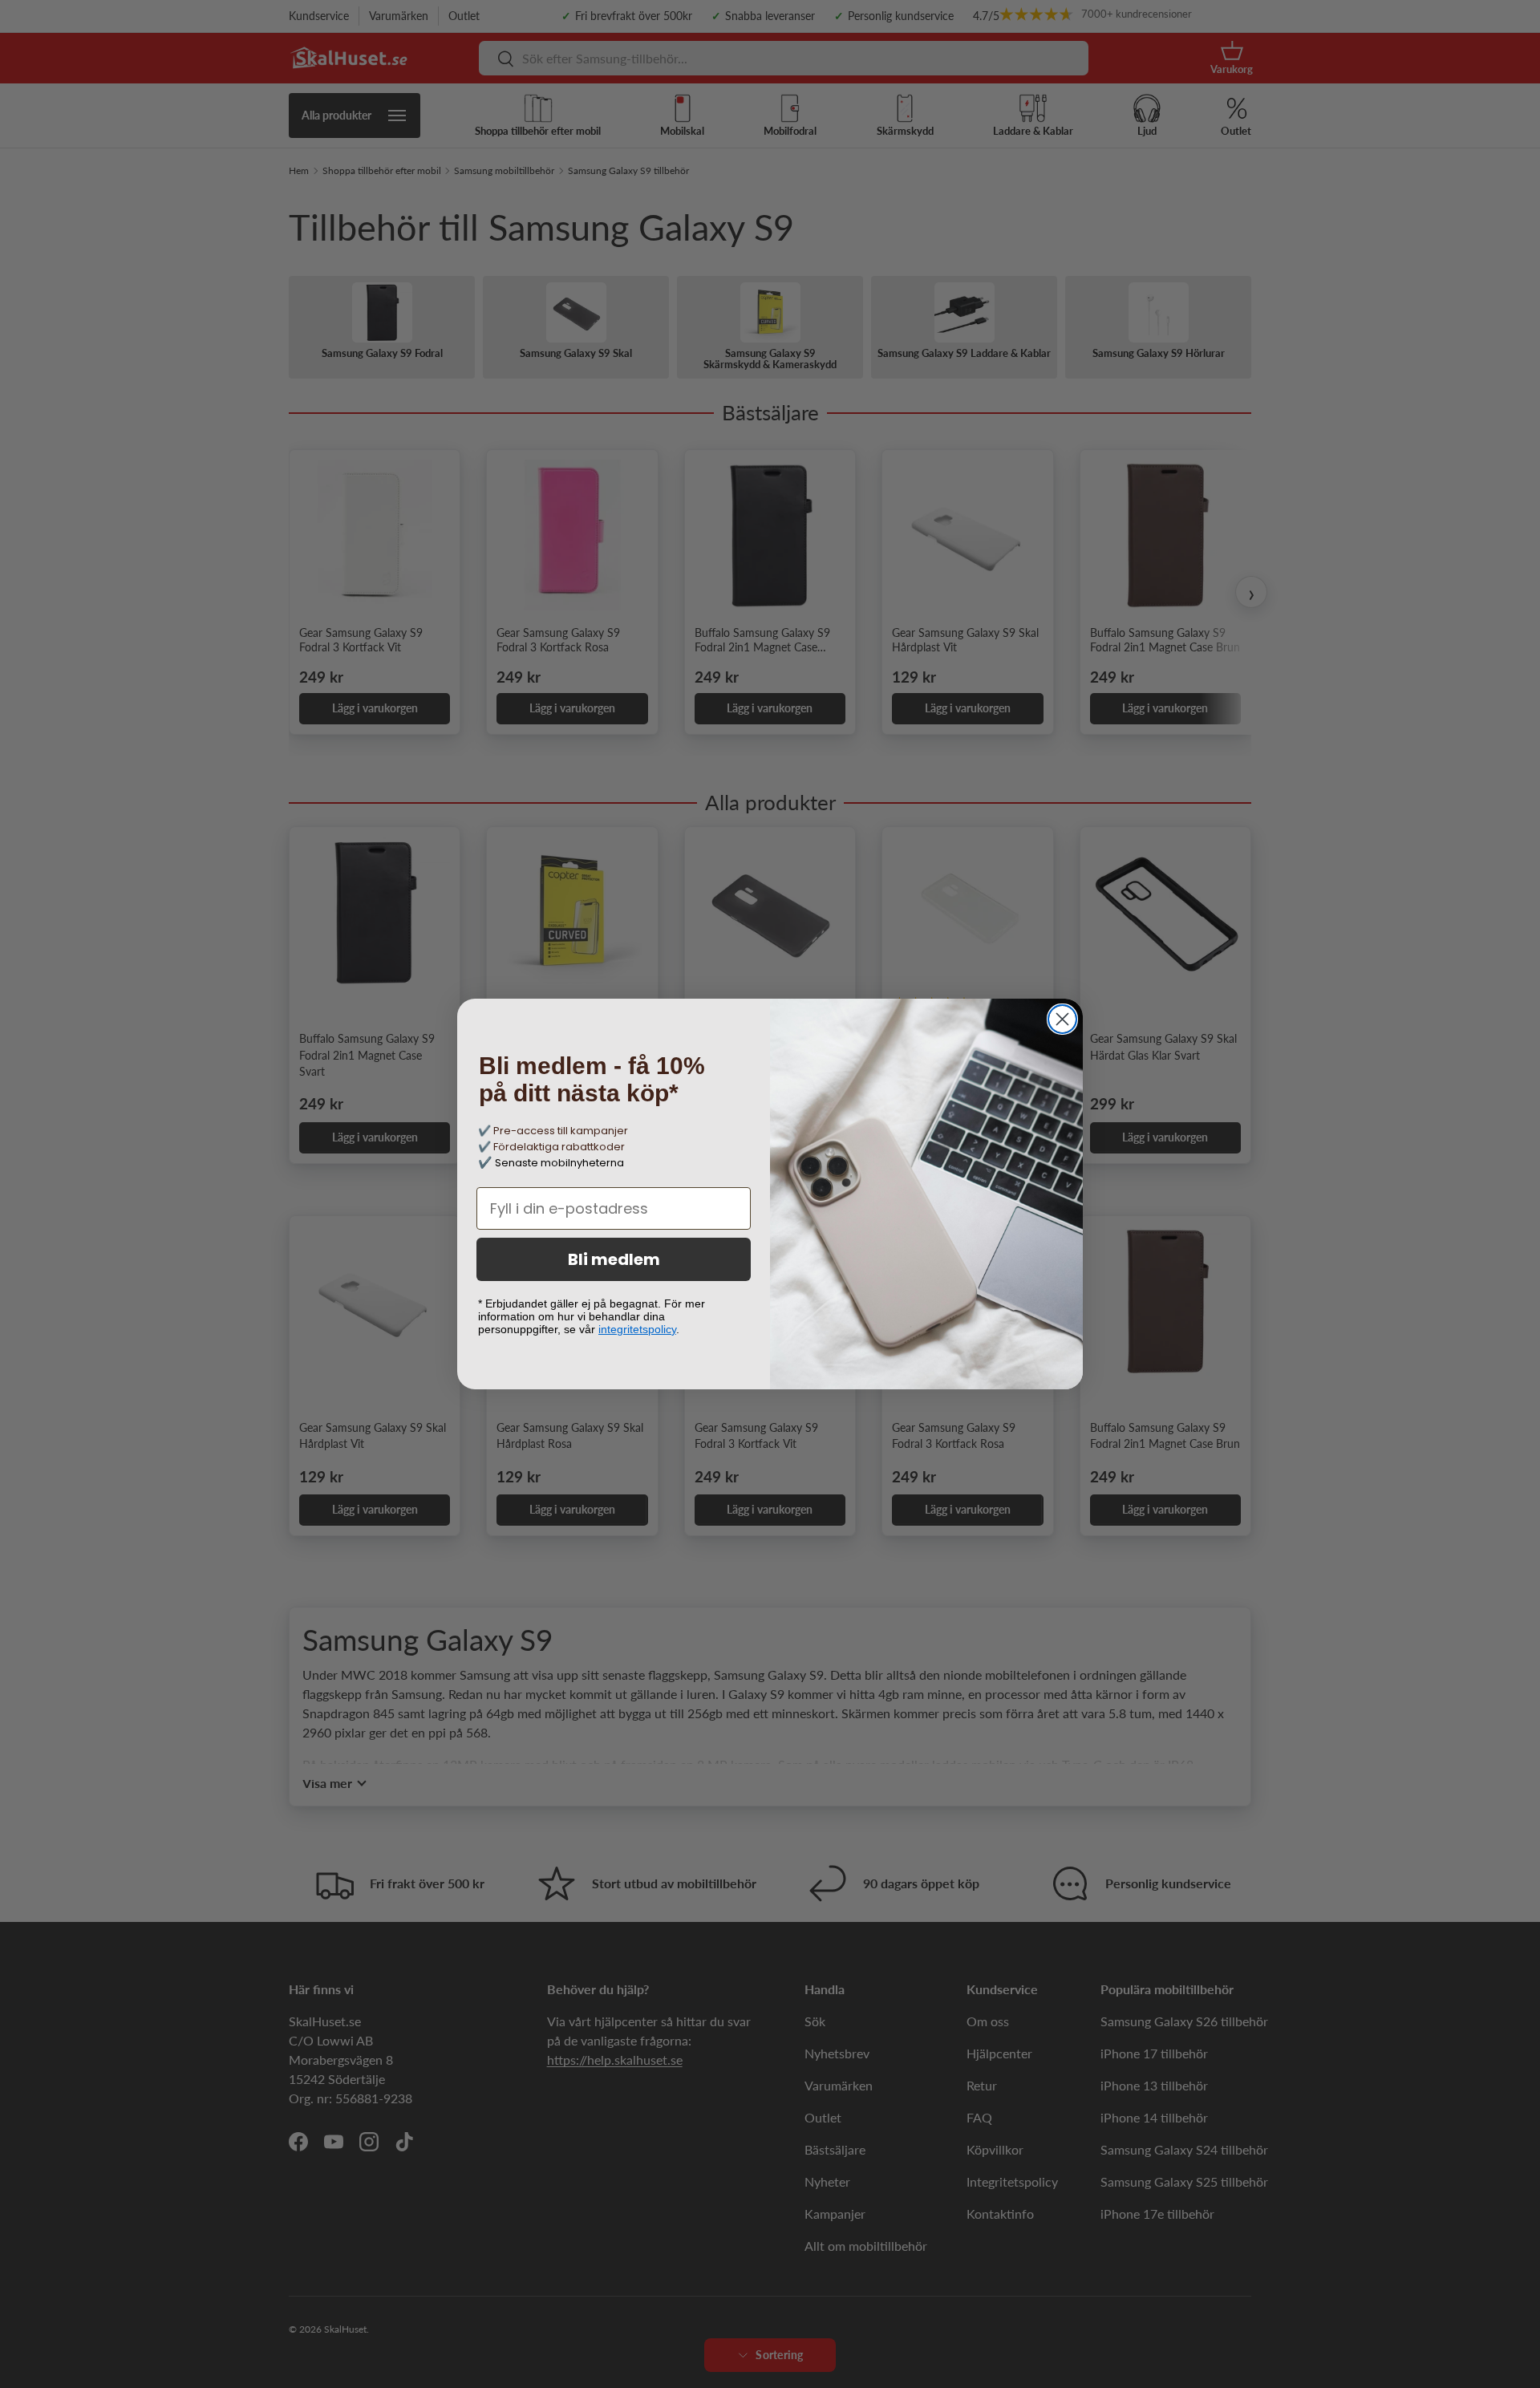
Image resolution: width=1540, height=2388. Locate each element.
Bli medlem (614, 1259)
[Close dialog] (1062, 1019)
